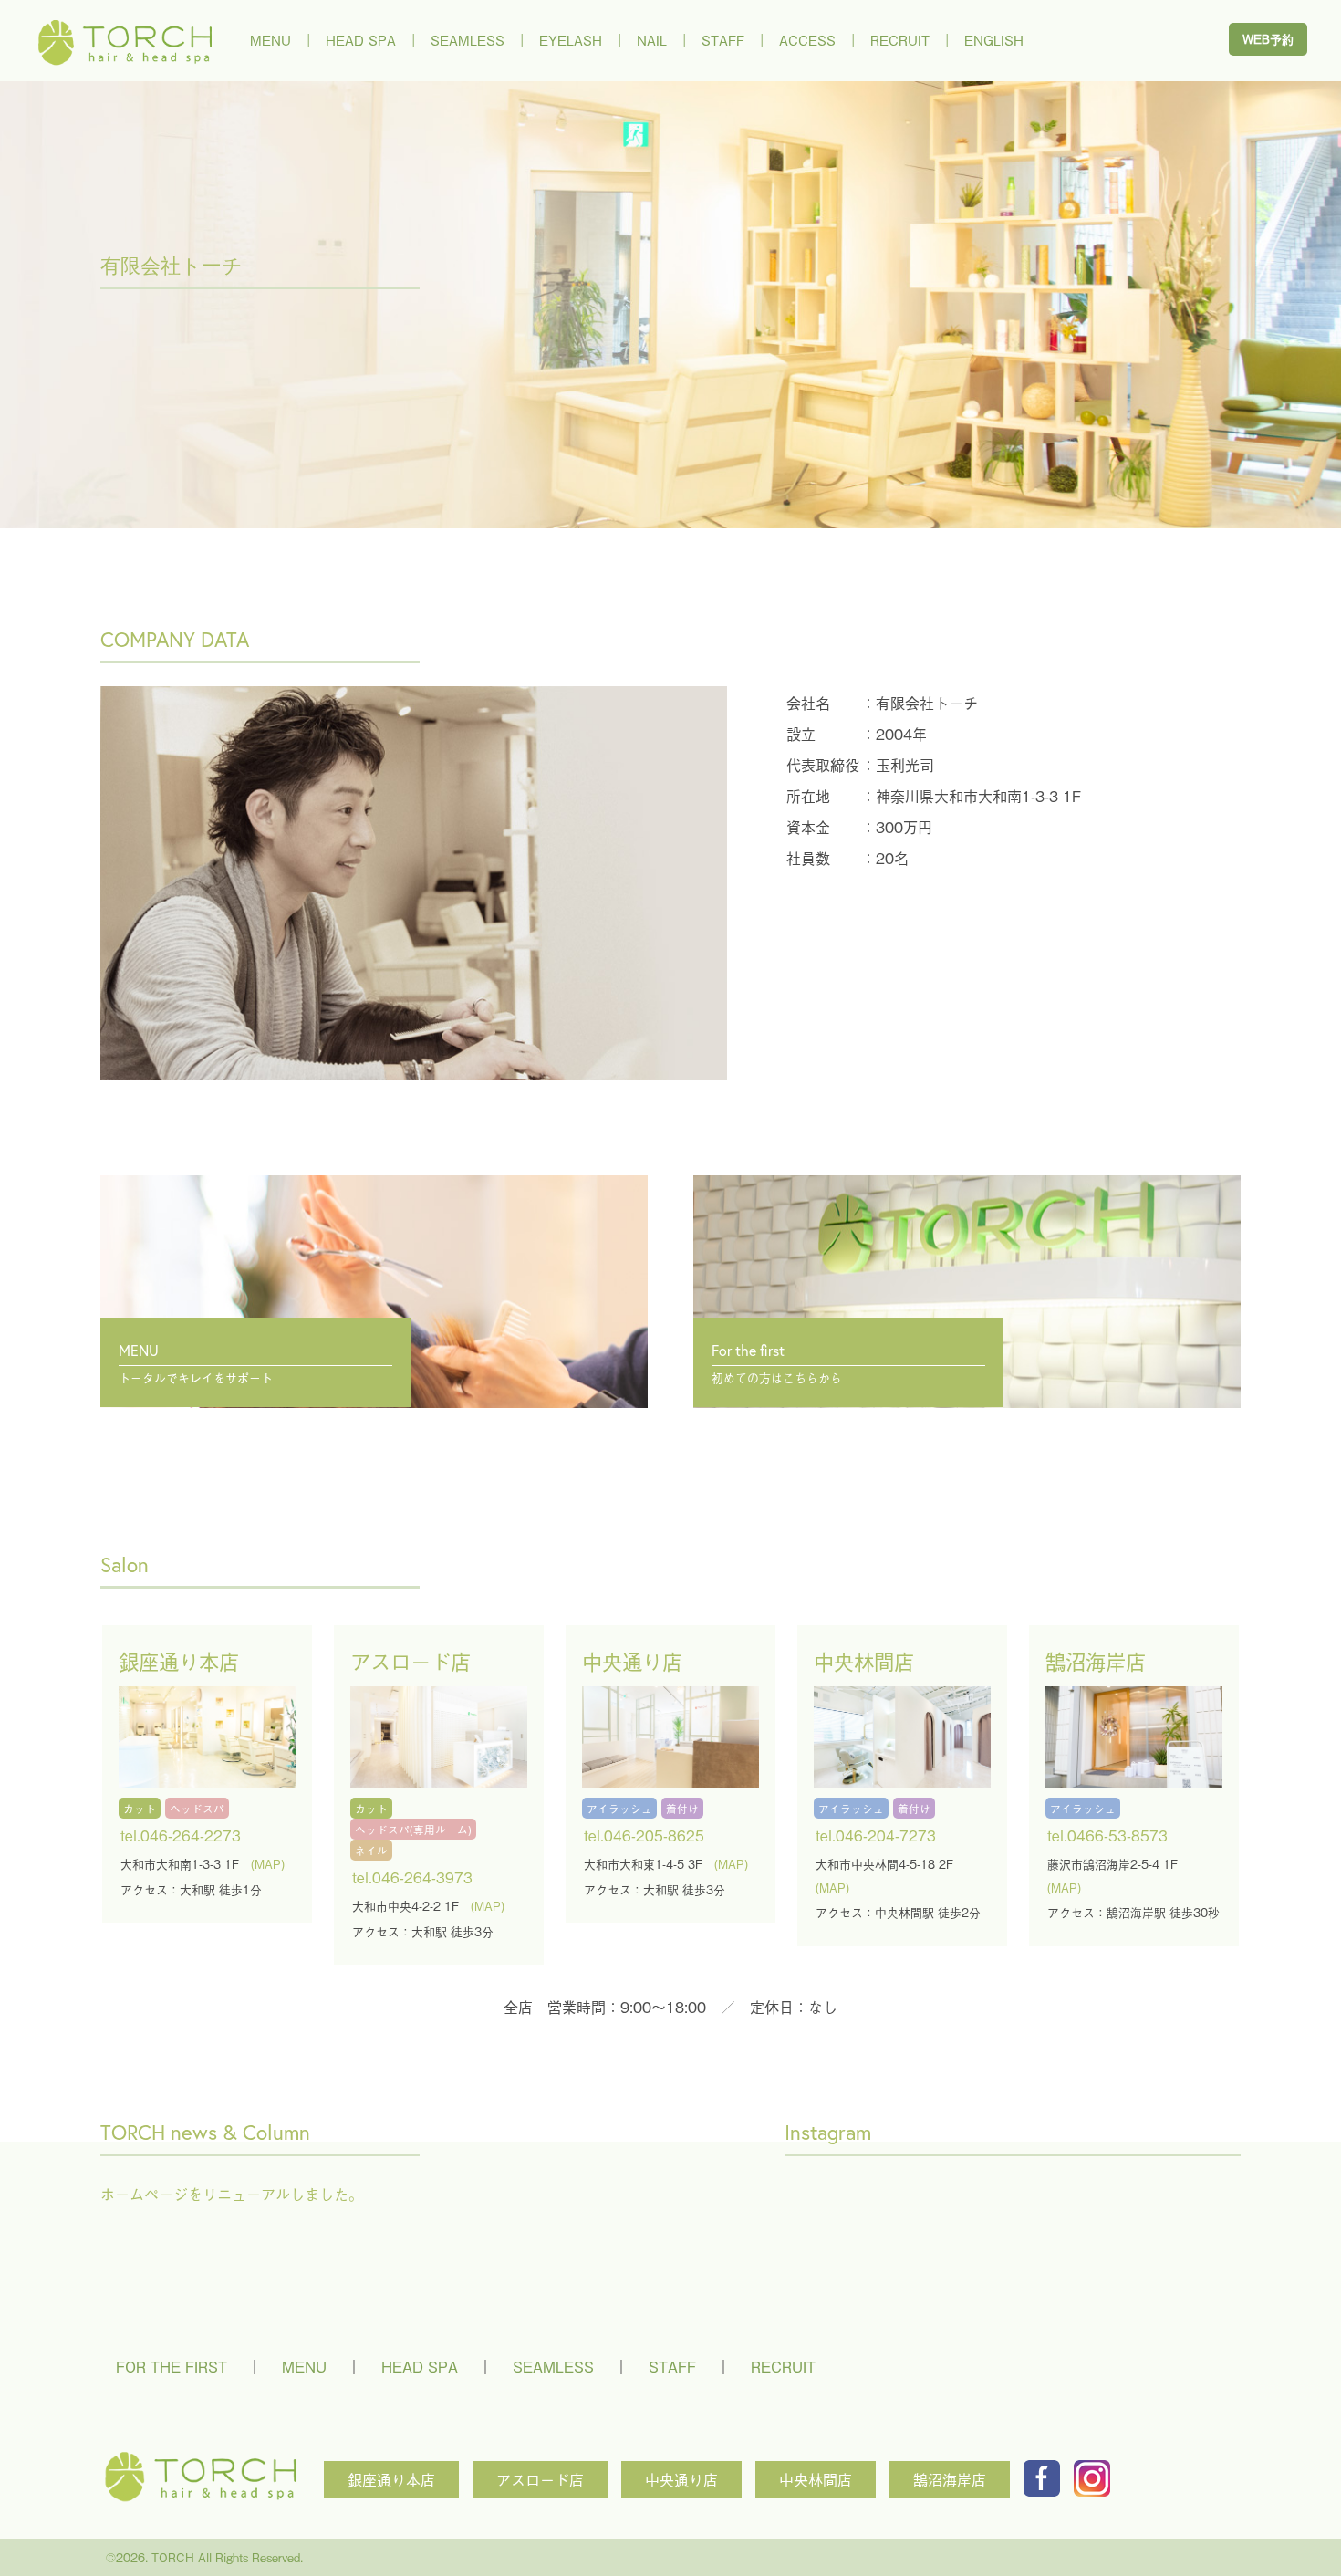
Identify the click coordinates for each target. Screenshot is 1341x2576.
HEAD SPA (361, 40)
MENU (270, 40)
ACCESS (807, 40)
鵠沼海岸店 (950, 2479)
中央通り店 (681, 2479)
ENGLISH (994, 40)
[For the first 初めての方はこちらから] (967, 1220)
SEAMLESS (468, 40)
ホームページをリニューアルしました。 (232, 2194)
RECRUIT (900, 40)
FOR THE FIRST (172, 2366)
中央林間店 (816, 2479)
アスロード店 (540, 2479)
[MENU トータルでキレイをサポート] (374, 1220)
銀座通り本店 (391, 2479)
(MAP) (268, 1864)
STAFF (723, 40)
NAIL (652, 40)
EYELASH (571, 40)
